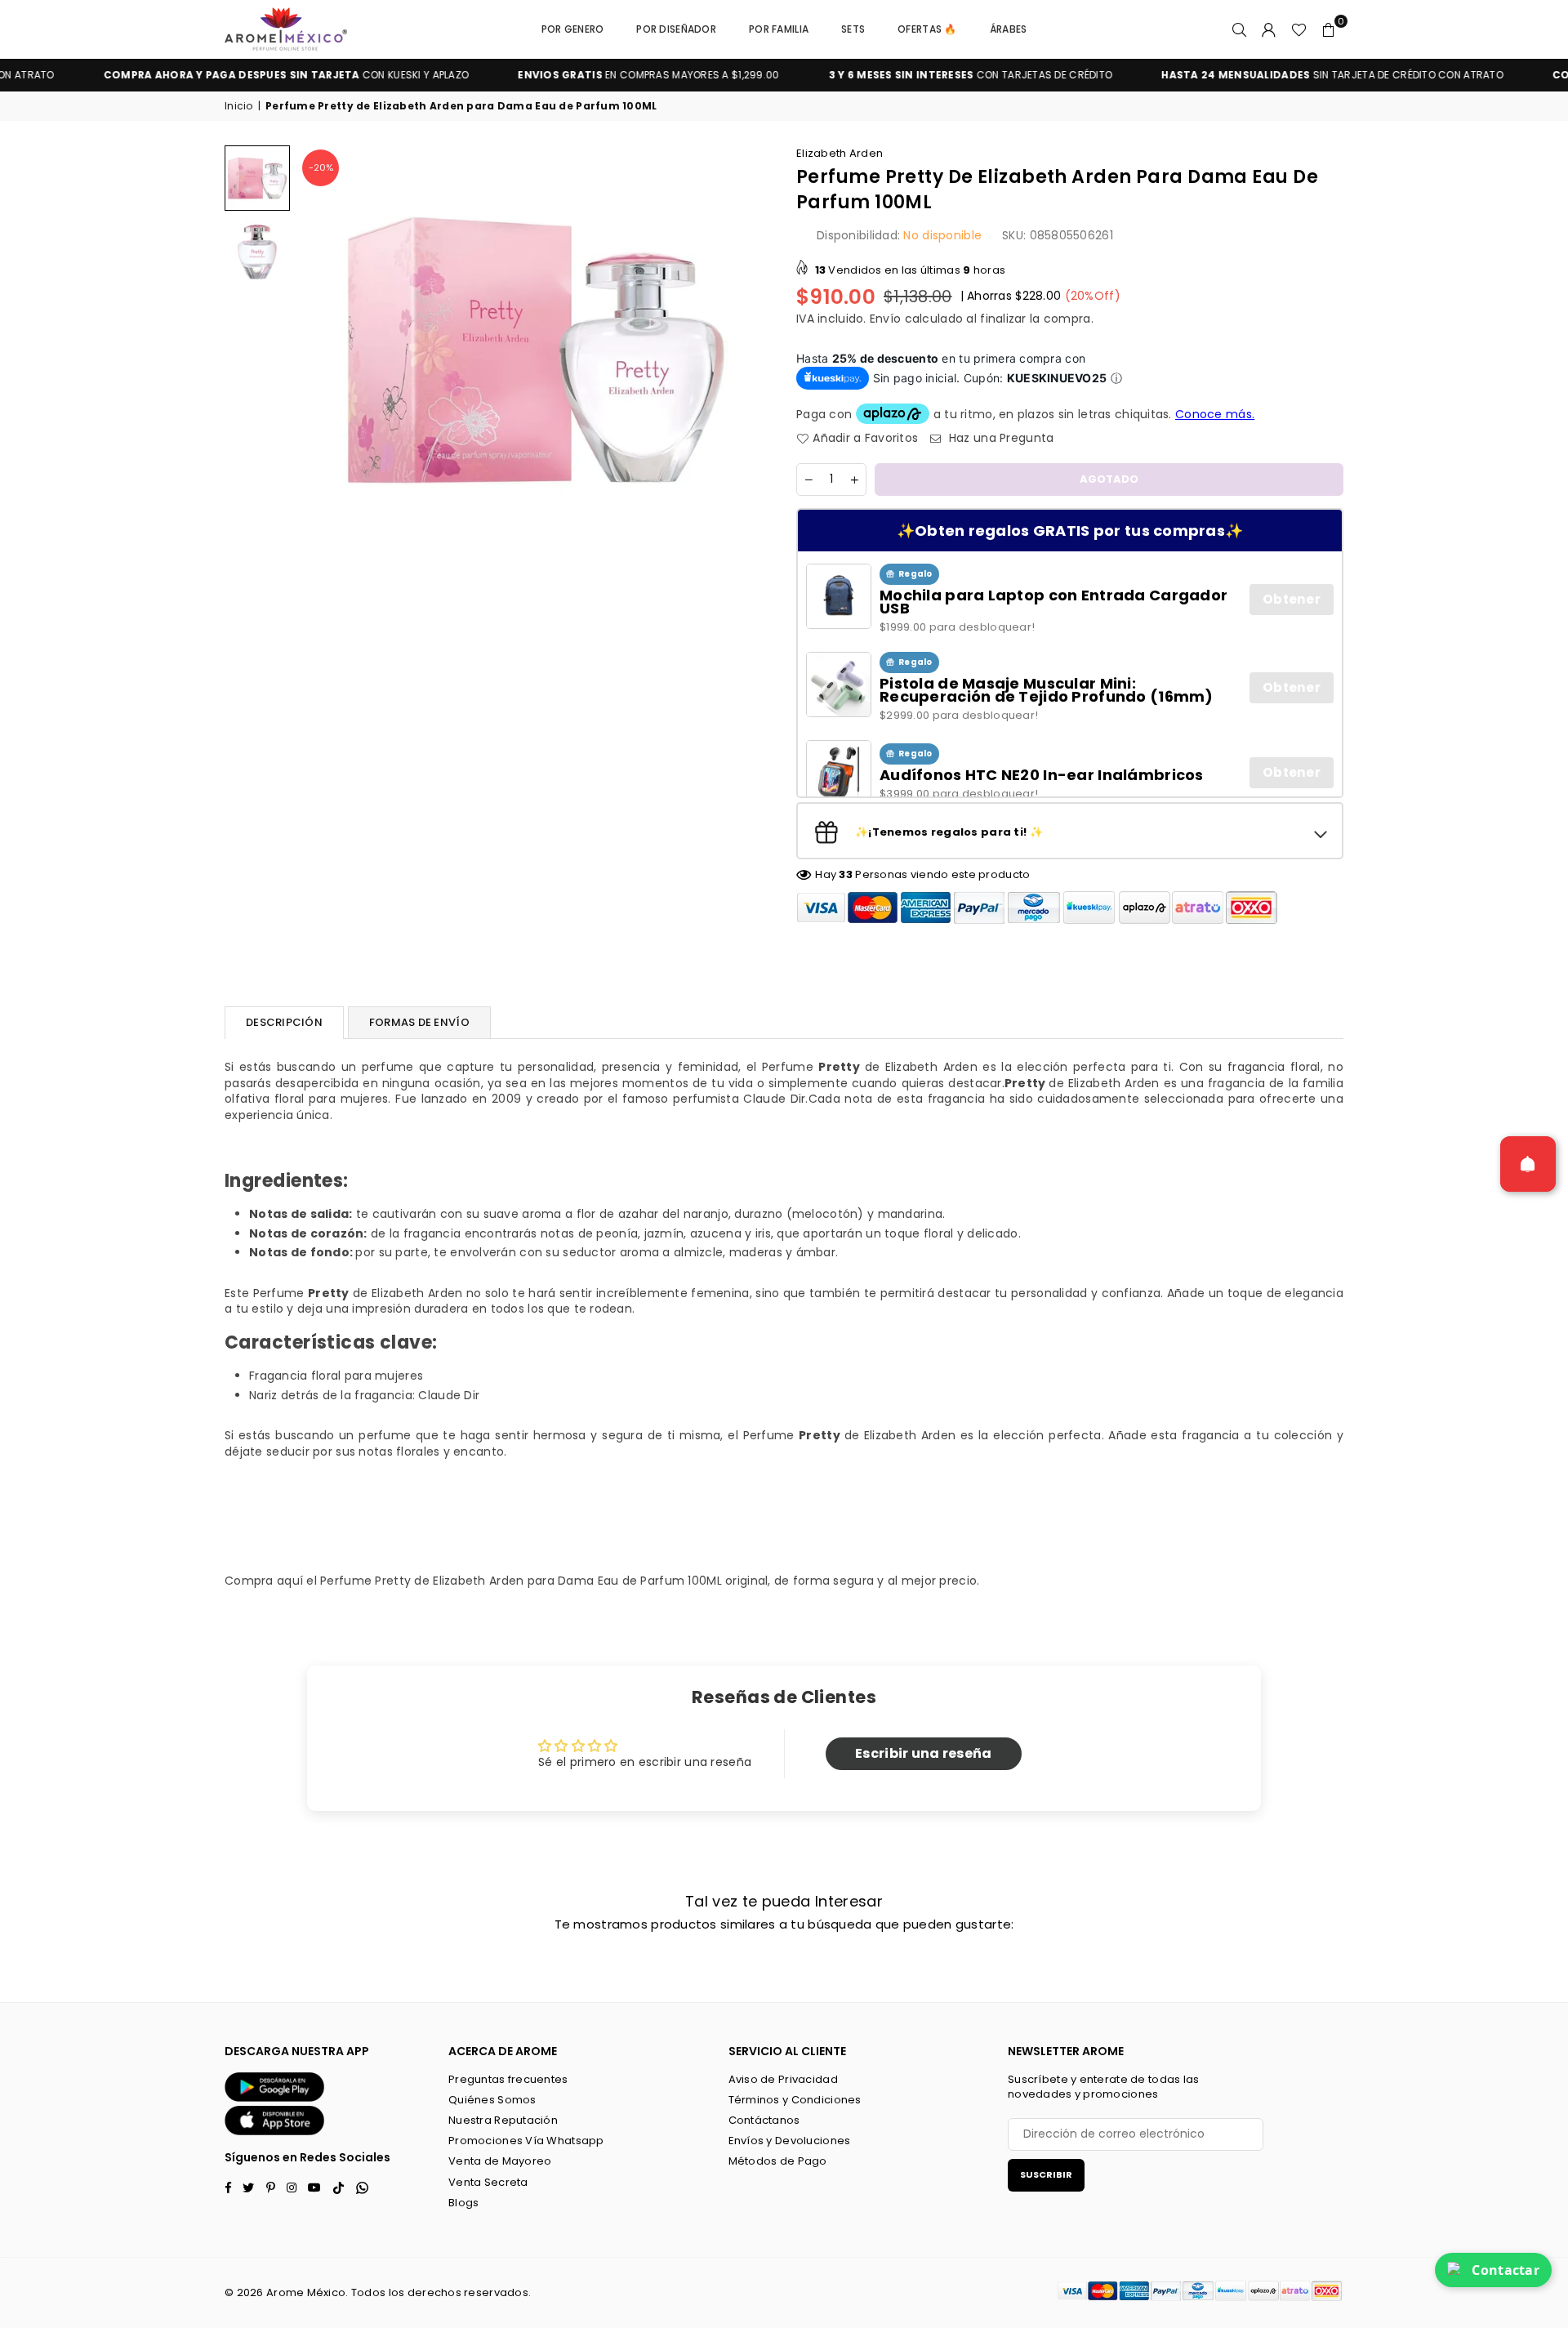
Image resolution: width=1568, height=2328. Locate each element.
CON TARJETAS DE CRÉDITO (904, 75)
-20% (321, 167)
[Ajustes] (1269, 29)
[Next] (749, 349)
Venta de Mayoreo (500, 2161)
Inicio (239, 106)
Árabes (1009, 29)
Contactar (1506, 2270)
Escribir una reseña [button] (923, 1753)
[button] (1329, 29)
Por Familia (779, 29)
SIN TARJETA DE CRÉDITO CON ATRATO (1265, 75)
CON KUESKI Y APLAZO (220, 75)
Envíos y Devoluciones (790, 2141)
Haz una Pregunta (1000, 438)
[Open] (1528, 1164)
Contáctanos (764, 2120)
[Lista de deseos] (1299, 29)
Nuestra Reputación (503, 2120)
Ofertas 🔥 (927, 29)
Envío (885, 319)
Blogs (463, 2203)
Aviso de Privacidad (783, 2079)
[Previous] (321, 349)
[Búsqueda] (1240, 29)
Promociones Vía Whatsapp (526, 2141)
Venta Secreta (488, 2182)
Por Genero (573, 29)
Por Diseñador (676, 29)
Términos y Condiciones (795, 2100)
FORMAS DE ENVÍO (419, 1022)
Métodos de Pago (778, 2161)
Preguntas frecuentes (508, 2079)
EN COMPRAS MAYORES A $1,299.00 (581, 75)
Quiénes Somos (492, 2100)
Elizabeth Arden (840, 153)
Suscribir (1046, 2174)
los (397, 2292)
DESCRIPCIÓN (284, 1022)
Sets (853, 29)
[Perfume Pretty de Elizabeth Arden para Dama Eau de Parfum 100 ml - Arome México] (257, 178)
